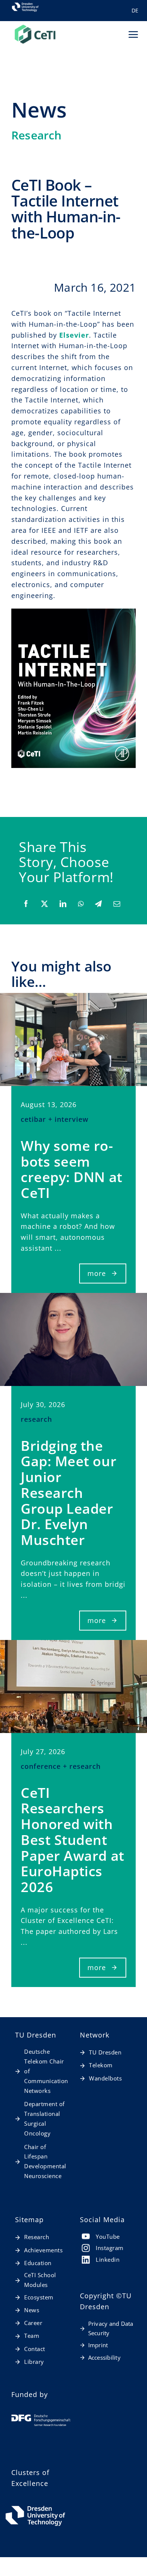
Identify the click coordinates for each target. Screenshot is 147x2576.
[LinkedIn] (63, 904)
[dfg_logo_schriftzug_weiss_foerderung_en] (41, 2418)
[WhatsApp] (81, 904)
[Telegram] (98, 904)
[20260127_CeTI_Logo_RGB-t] (35, 27)
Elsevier (74, 335)
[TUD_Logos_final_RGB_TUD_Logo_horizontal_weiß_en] (35, 2507)
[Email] (117, 904)
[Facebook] (26, 904)
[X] (44, 904)
